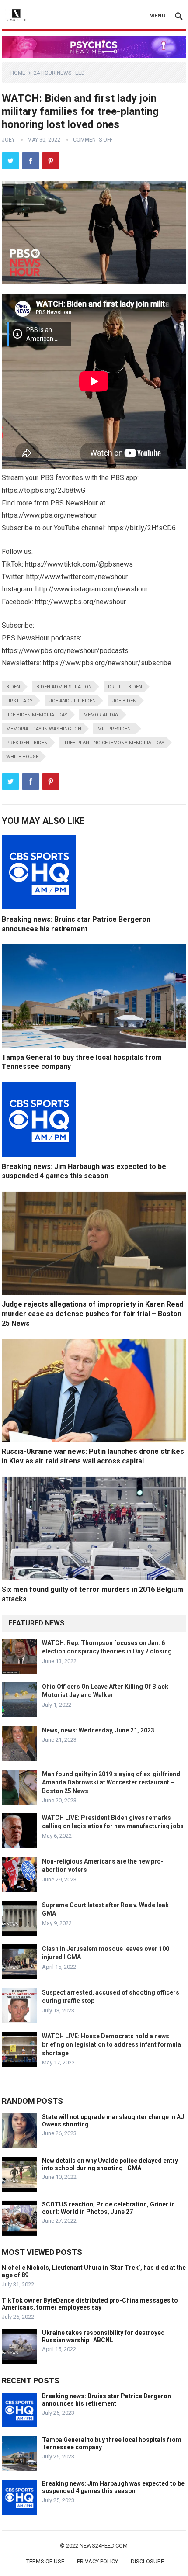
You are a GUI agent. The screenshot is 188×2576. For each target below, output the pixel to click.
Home (18, 73)
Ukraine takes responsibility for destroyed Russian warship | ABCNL (103, 2336)
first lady (19, 701)
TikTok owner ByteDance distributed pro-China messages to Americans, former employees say (90, 2304)
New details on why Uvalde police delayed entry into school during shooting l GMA (110, 2164)
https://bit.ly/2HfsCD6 (142, 528)
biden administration (64, 687)
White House (22, 757)
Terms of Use (45, 2561)
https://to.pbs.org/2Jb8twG (44, 490)
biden (13, 687)
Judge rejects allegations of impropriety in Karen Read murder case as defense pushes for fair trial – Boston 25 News (92, 1314)
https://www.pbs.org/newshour (49, 515)
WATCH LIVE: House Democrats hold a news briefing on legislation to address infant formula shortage (111, 2044)
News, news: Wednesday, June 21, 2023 (98, 1730)
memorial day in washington (44, 729)
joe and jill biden (72, 701)
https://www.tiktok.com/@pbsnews (79, 564)
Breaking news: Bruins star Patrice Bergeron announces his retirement (106, 2400)
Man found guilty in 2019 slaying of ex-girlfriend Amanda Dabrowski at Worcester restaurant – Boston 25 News (111, 1782)
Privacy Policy (97, 2561)
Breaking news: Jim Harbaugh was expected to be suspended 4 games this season (113, 2487)
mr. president (116, 729)
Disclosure (147, 2561)
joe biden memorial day (37, 715)
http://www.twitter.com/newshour (77, 577)
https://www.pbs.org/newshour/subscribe (107, 663)
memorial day (101, 715)
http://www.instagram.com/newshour (92, 589)
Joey (8, 140)
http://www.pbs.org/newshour (80, 602)
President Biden (27, 743)
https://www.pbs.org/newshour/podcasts (65, 651)
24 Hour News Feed (59, 73)
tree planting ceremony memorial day (114, 743)
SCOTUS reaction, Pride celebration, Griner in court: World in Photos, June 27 (108, 2208)
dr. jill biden (125, 687)
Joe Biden (124, 701)
